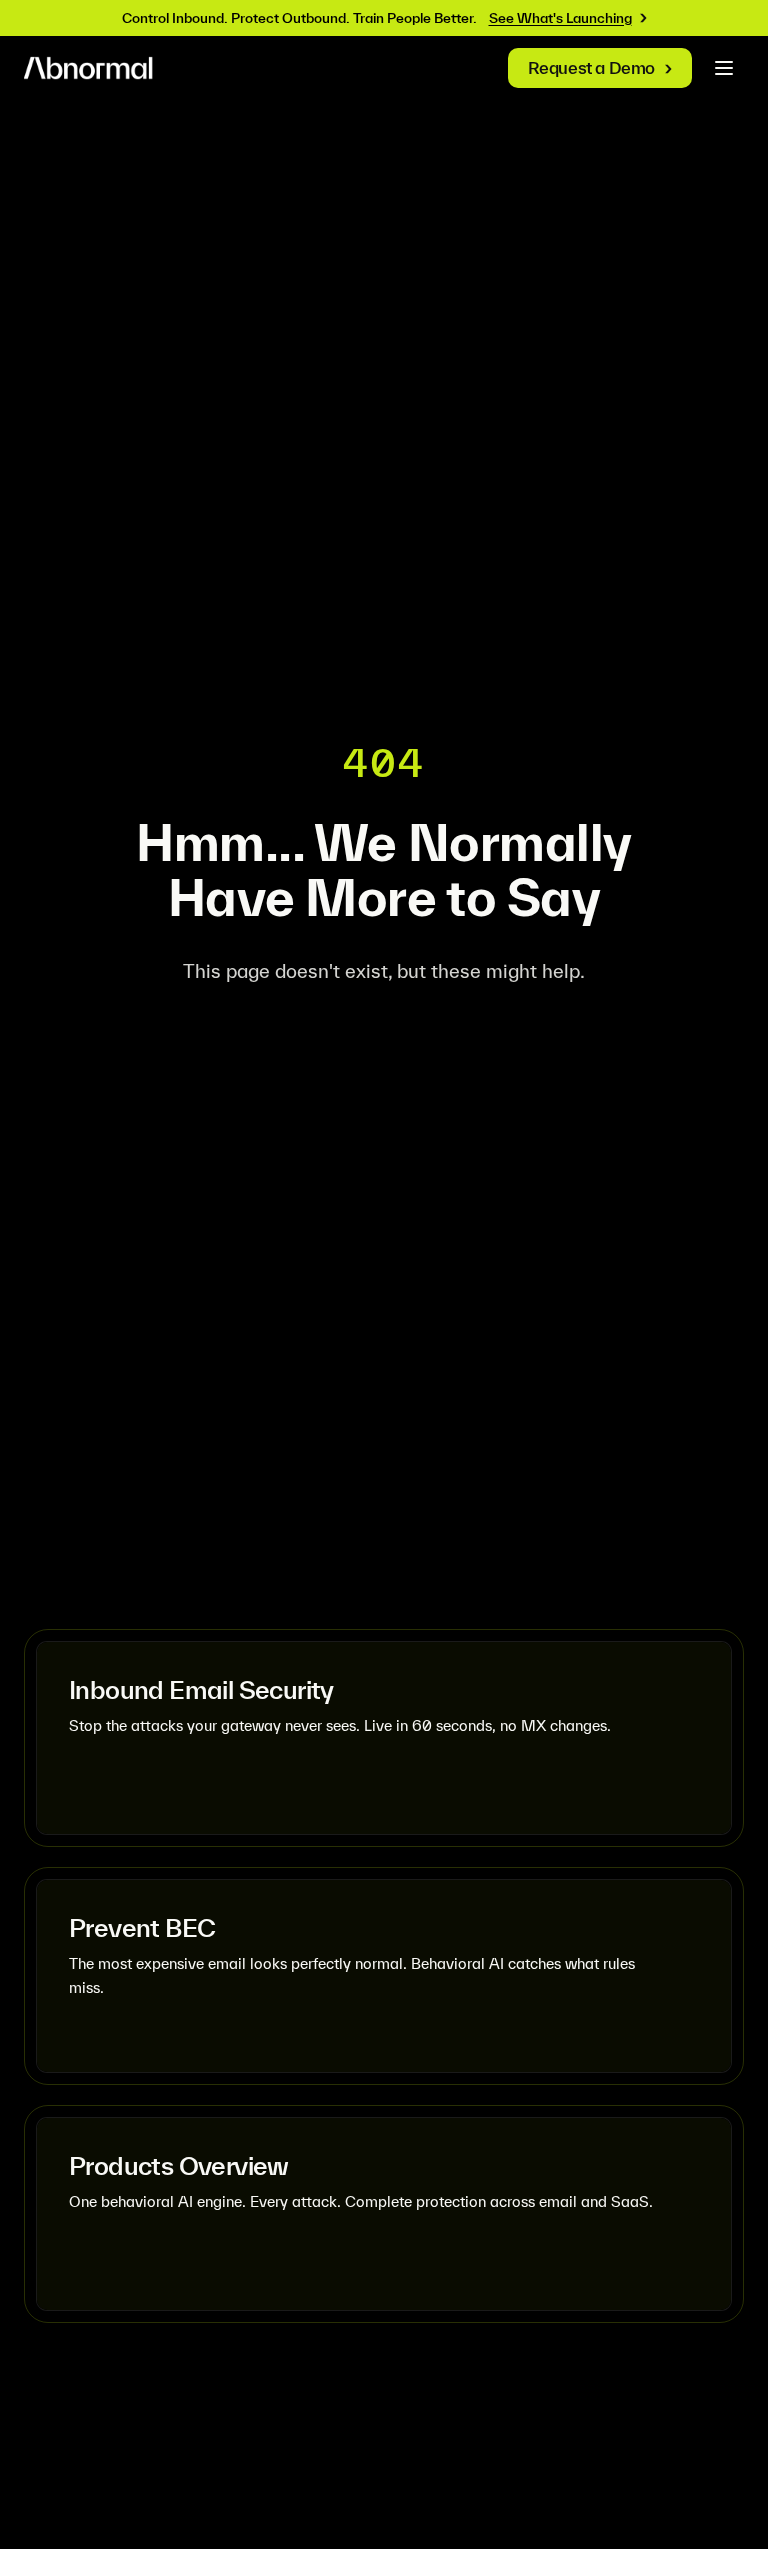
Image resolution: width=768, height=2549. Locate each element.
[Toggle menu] (724, 68)
